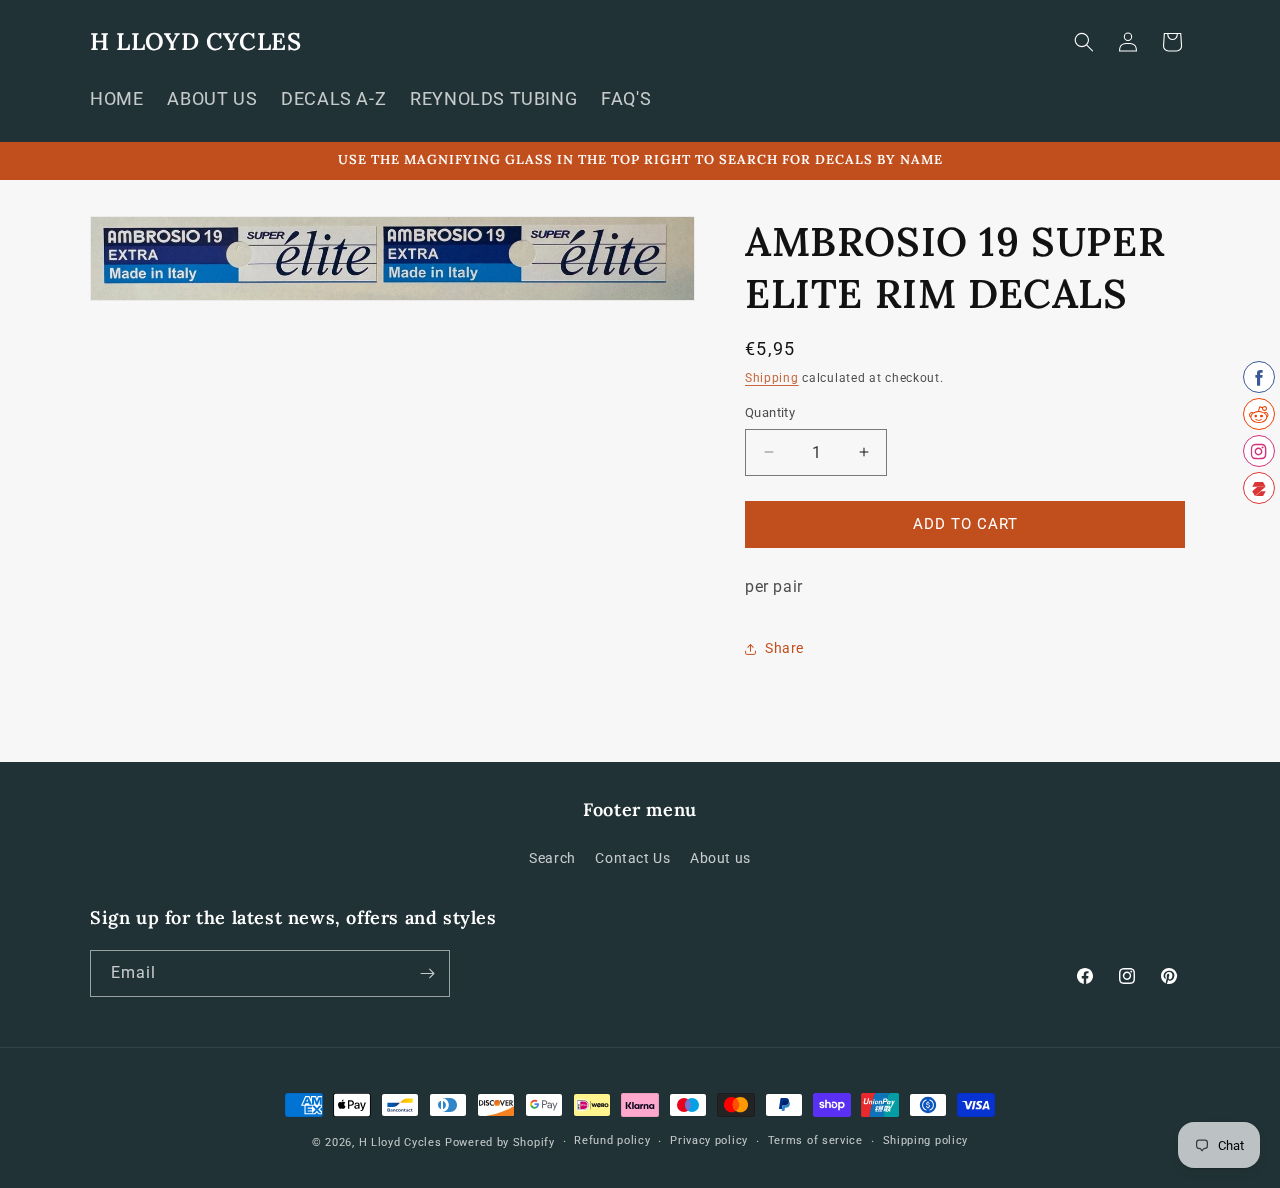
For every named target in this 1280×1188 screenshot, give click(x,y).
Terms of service (815, 1140)
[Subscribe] (427, 973)
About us (720, 858)
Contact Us (632, 858)
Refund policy (612, 1140)
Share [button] (784, 648)
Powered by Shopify (500, 1142)
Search (552, 858)
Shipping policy (926, 1140)
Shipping (772, 378)
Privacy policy (709, 1140)
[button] (1084, 42)
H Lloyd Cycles (400, 1142)
